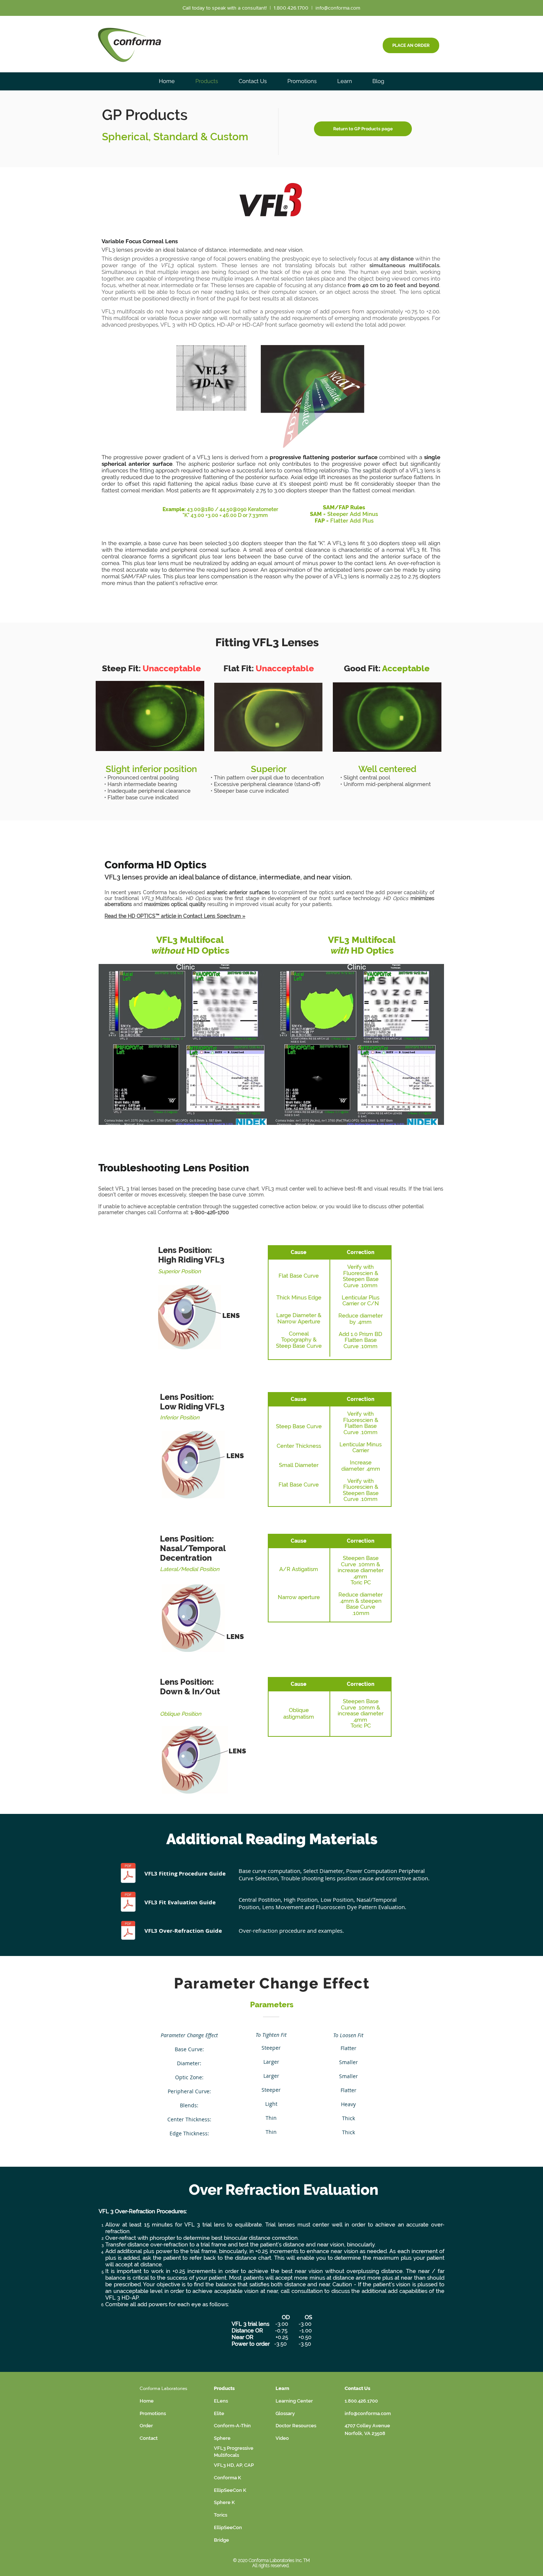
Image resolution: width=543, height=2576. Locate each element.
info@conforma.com (338, 8)
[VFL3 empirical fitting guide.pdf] (128, 1874)
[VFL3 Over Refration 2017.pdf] (128, 1931)
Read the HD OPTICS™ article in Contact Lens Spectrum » (175, 916)
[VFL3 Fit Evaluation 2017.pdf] (128, 1903)
